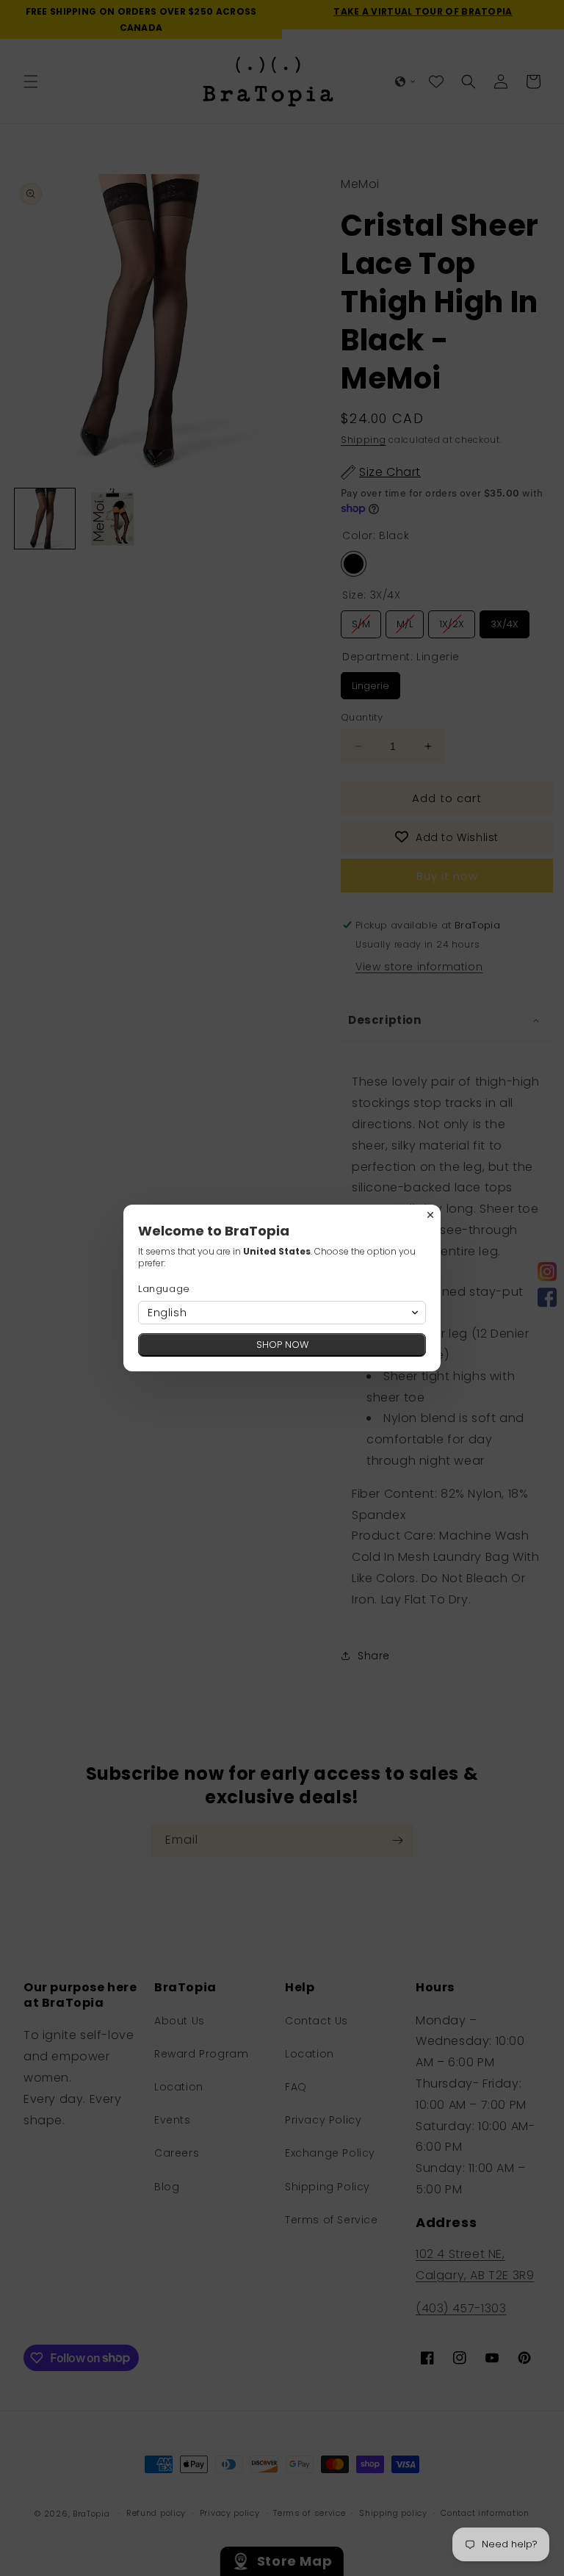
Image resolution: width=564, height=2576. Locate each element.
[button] (282, 1313)
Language (164, 1289)
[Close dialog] (430, 1215)
